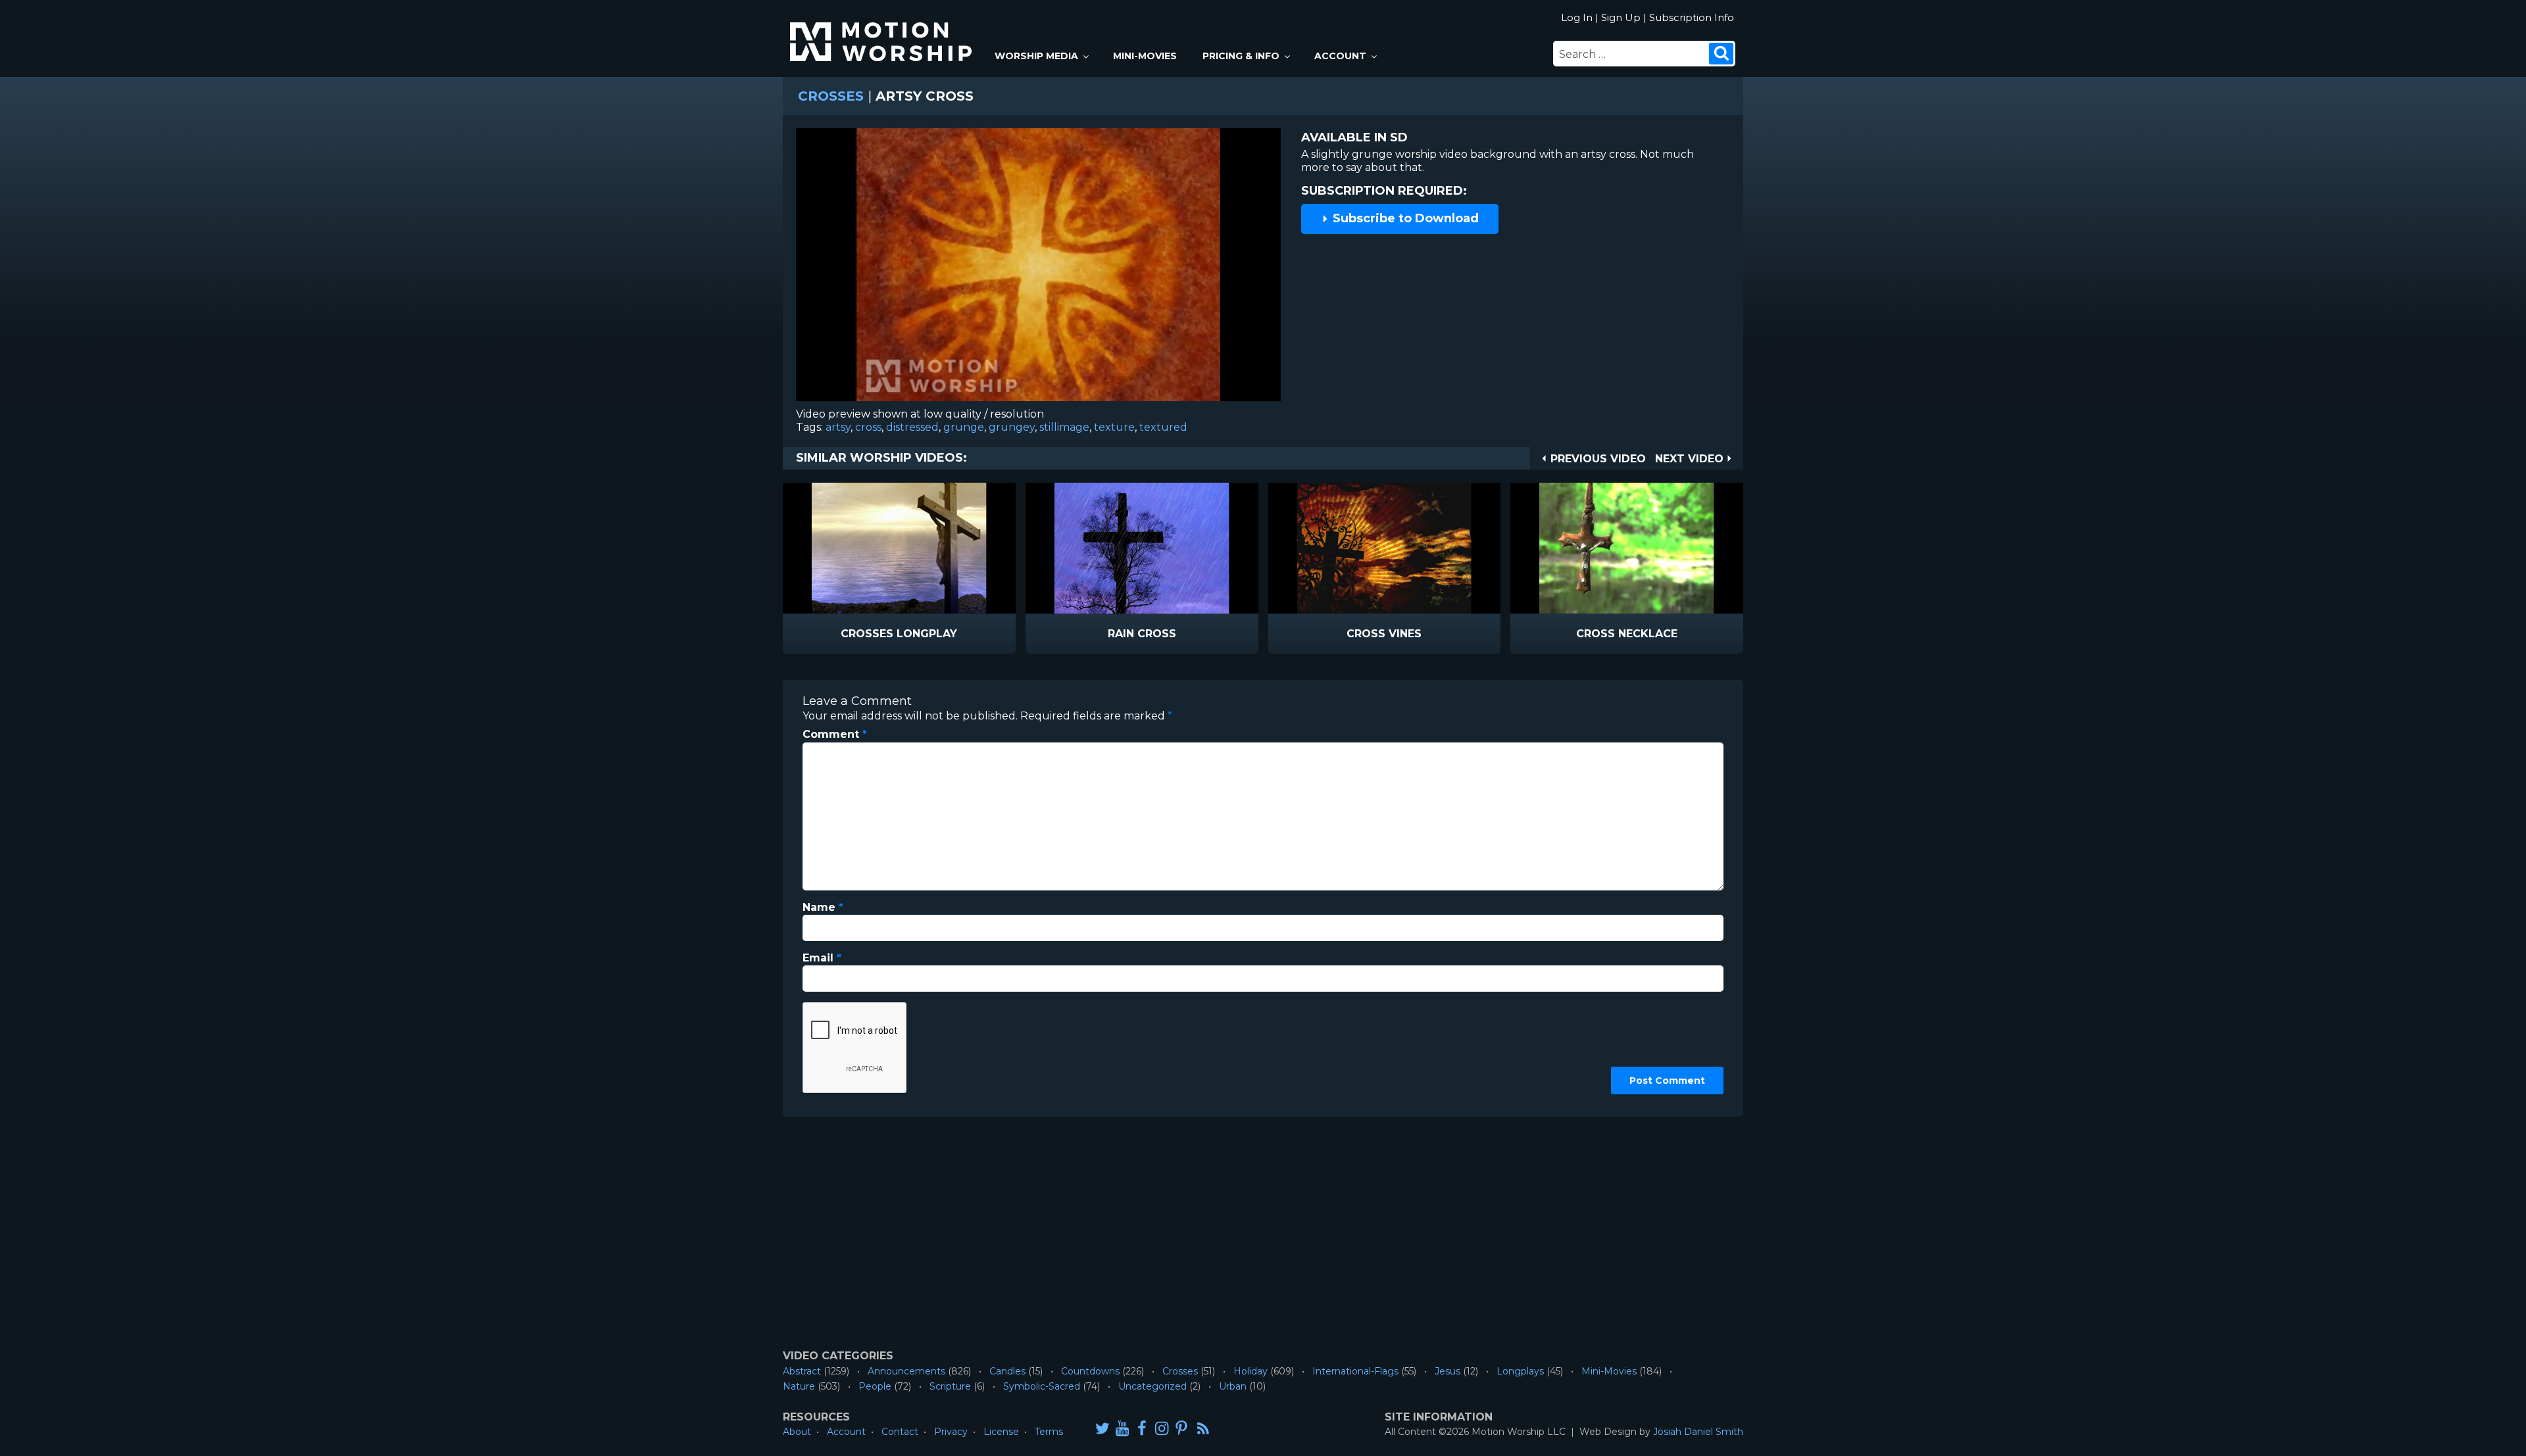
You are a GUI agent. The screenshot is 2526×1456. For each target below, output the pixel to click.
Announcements (906, 1371)
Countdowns (1090, 1371)
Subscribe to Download (1404, 218)
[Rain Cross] (1142, 548)
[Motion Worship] (883, 31)
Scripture (950, 1386)
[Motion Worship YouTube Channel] (1122, 1428)
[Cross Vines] (1385, 548)
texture (1114, 427)
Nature (799, 1386)
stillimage (1064, 427)
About (797, 1432)
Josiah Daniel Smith (1698, 1432)
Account (1340, 56)
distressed (912, 427)
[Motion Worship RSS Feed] (1204, 1429)
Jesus (1448, 1371)
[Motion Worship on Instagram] (1162, 1428)
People (875, 1386)
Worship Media (1036, 56)
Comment (835, 734)
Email (822, 958)
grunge (964, 427)
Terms (1049, 1432)
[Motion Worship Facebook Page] (1142, 1428)
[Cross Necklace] (1627, 548)
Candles (1007, 1371)
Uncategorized (1152, 1386)
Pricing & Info (1241, 56)
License (1001, 1432)
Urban (1233, 1386)
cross (868, 427)
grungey (1012, 427)
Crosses (831, 96)
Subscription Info (1692, 17)
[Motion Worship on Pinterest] (1181, 1428)
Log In (1577, 17)
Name (823, 907)
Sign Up (1621, 17)
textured (1163, 427)
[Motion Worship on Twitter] (1102, 1428)
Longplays (1520, 1371)
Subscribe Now (933, 634)
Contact (900, 1432)
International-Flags (1355, 1371)
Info (843, 634)
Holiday (1251, 1371)
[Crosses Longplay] (899, 548)
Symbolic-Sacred (1042, 1386)
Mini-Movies (1145, 56)
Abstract (802, 1371)
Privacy (951, 1432)
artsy (838, 427)
